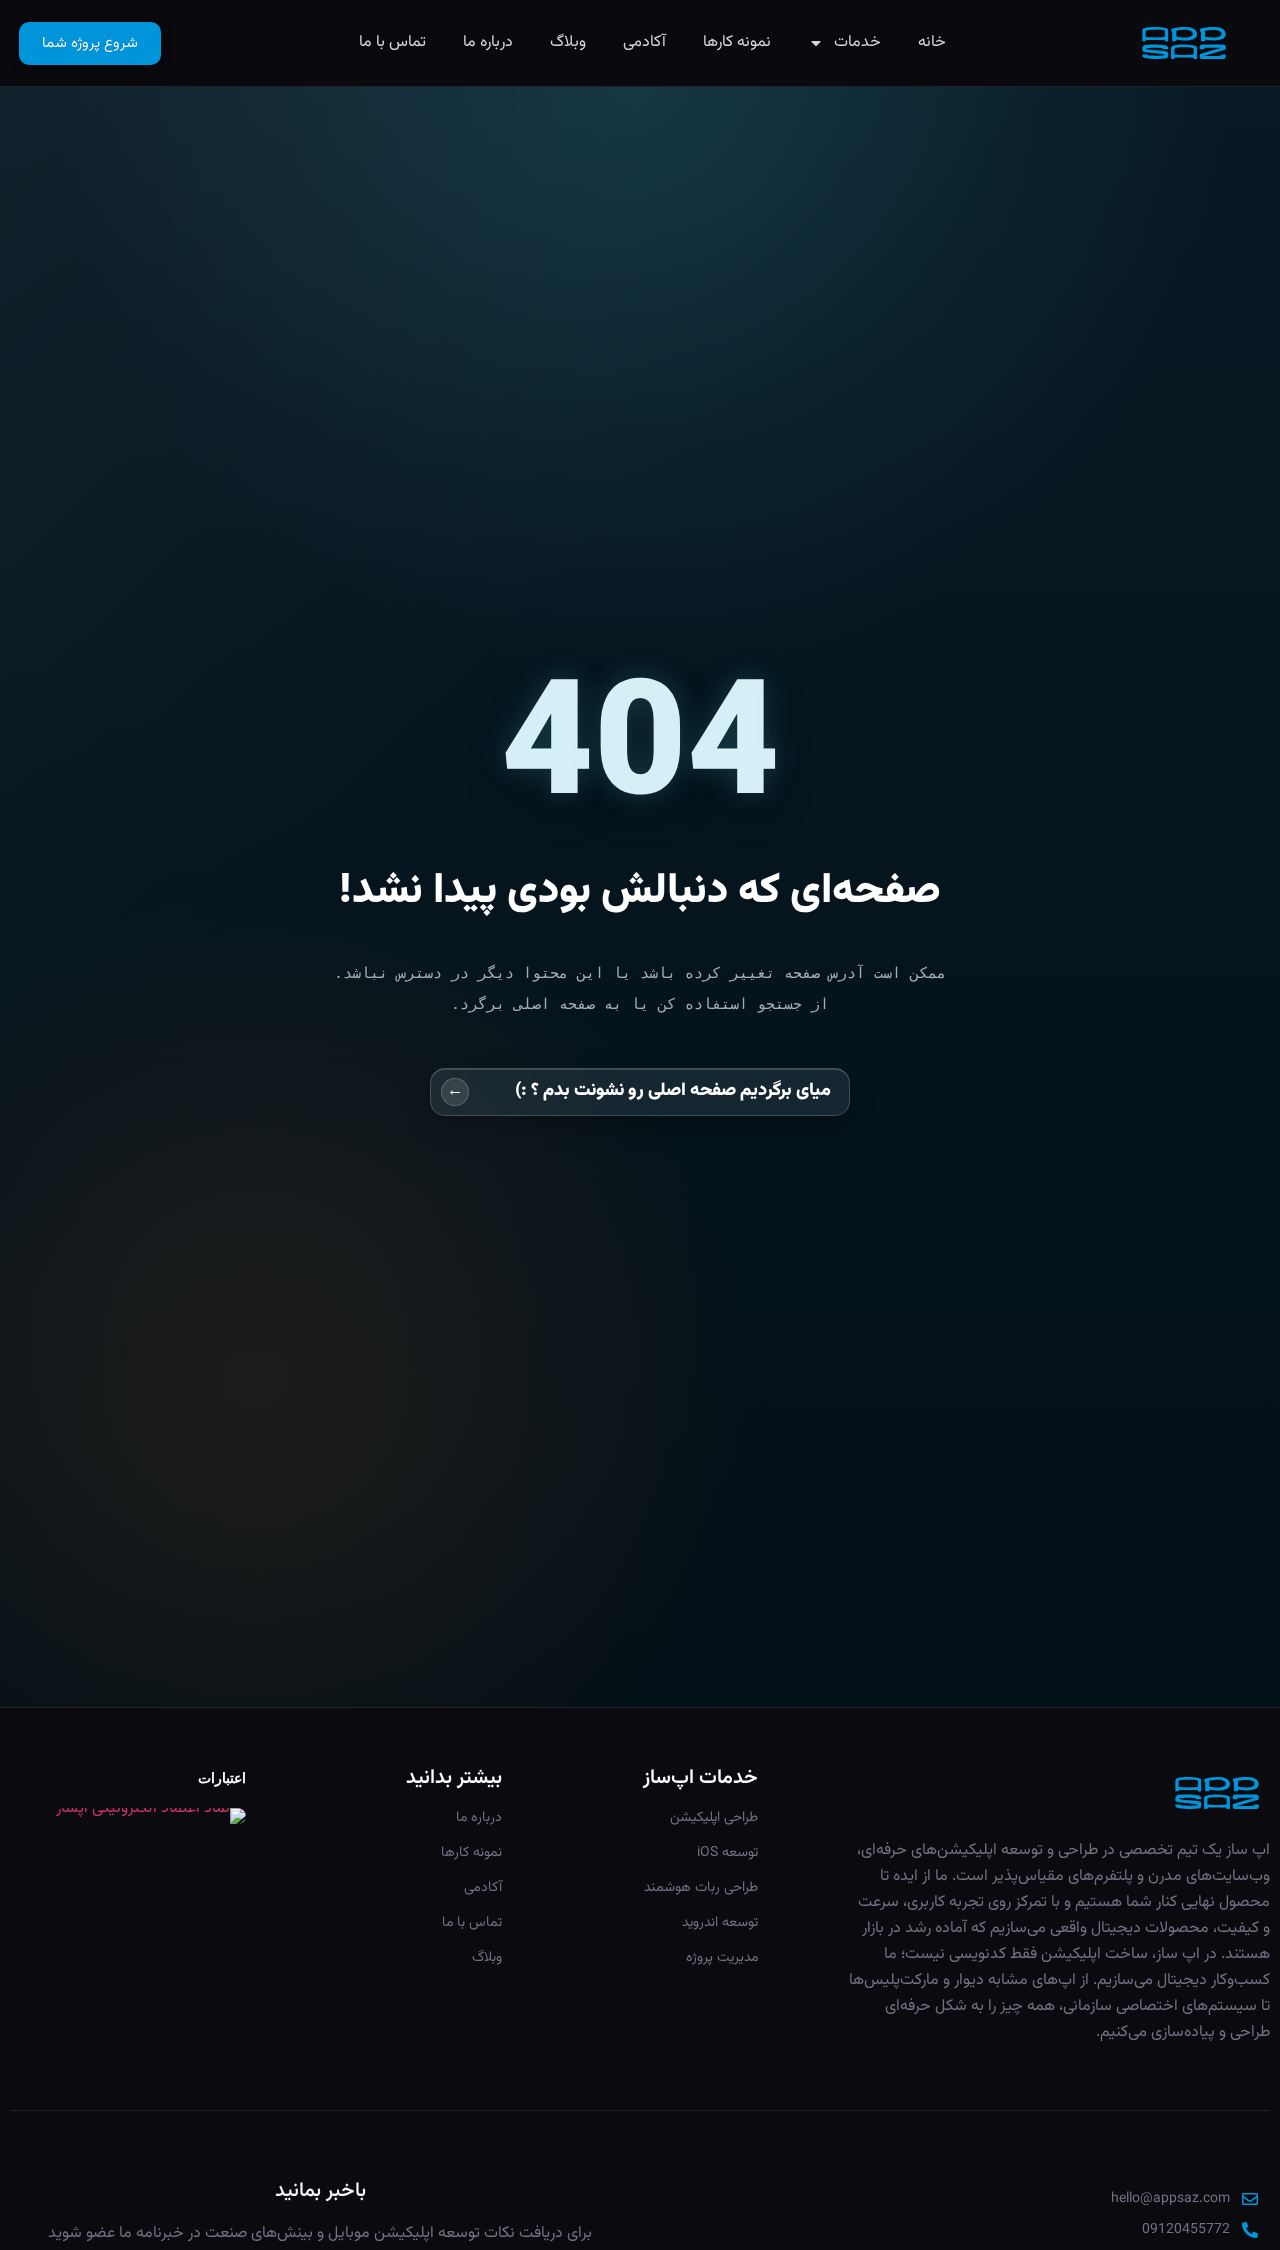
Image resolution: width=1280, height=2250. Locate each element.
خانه (932, 42)
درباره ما (488, 42)
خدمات (857, 42)
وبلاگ (568, 42)
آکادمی (644, 42)
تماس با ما (392, 42)
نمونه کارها (737, 42)
